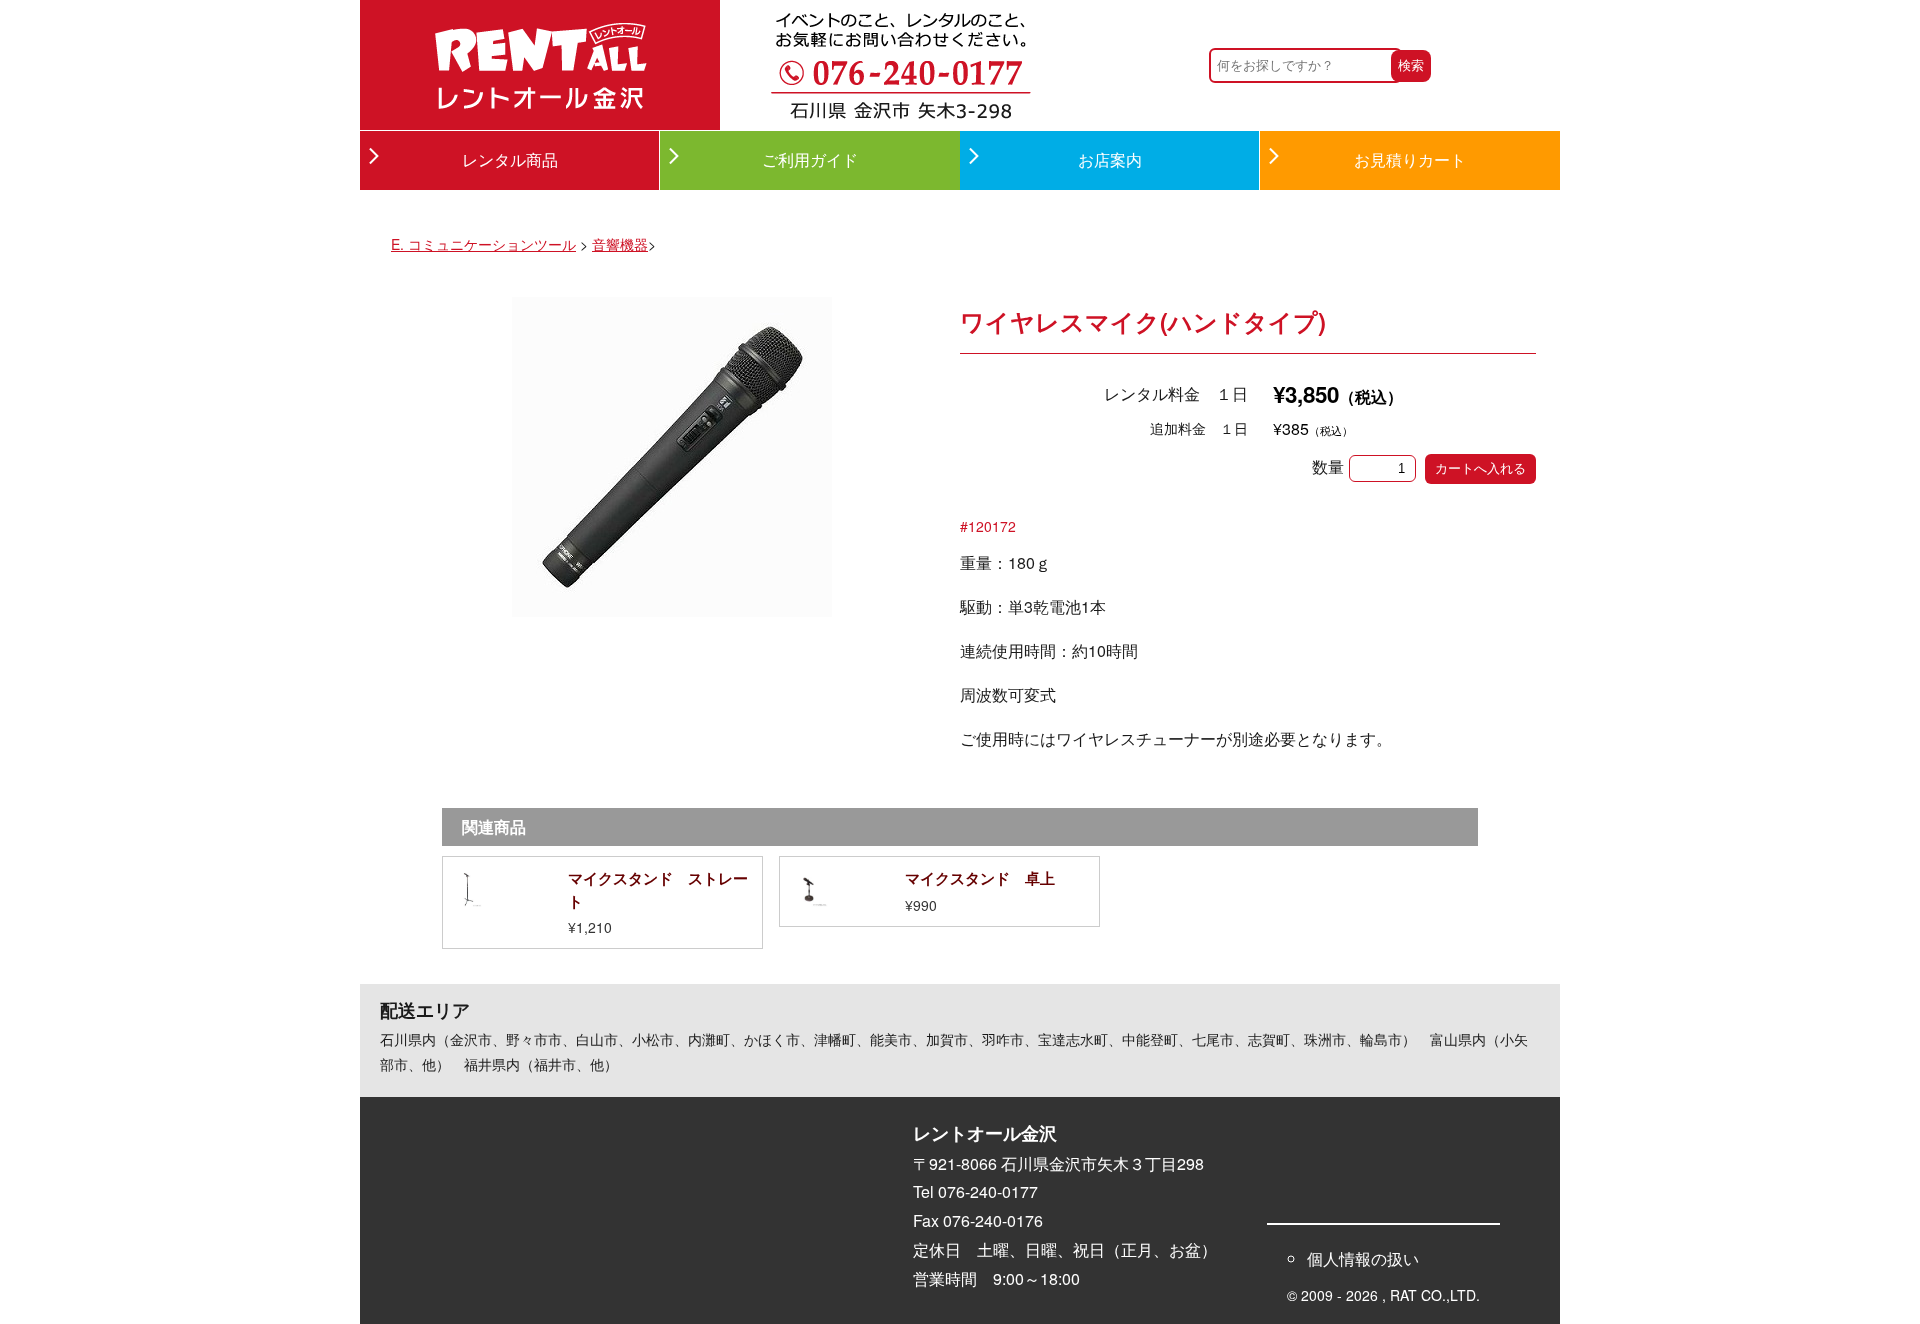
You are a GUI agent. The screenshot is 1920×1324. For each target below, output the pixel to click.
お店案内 (1110, 159)
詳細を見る (602, 902)
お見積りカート (1410, 159)
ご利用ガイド (810, 159)
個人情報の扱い (1363, 1258)
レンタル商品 (510, 159)
